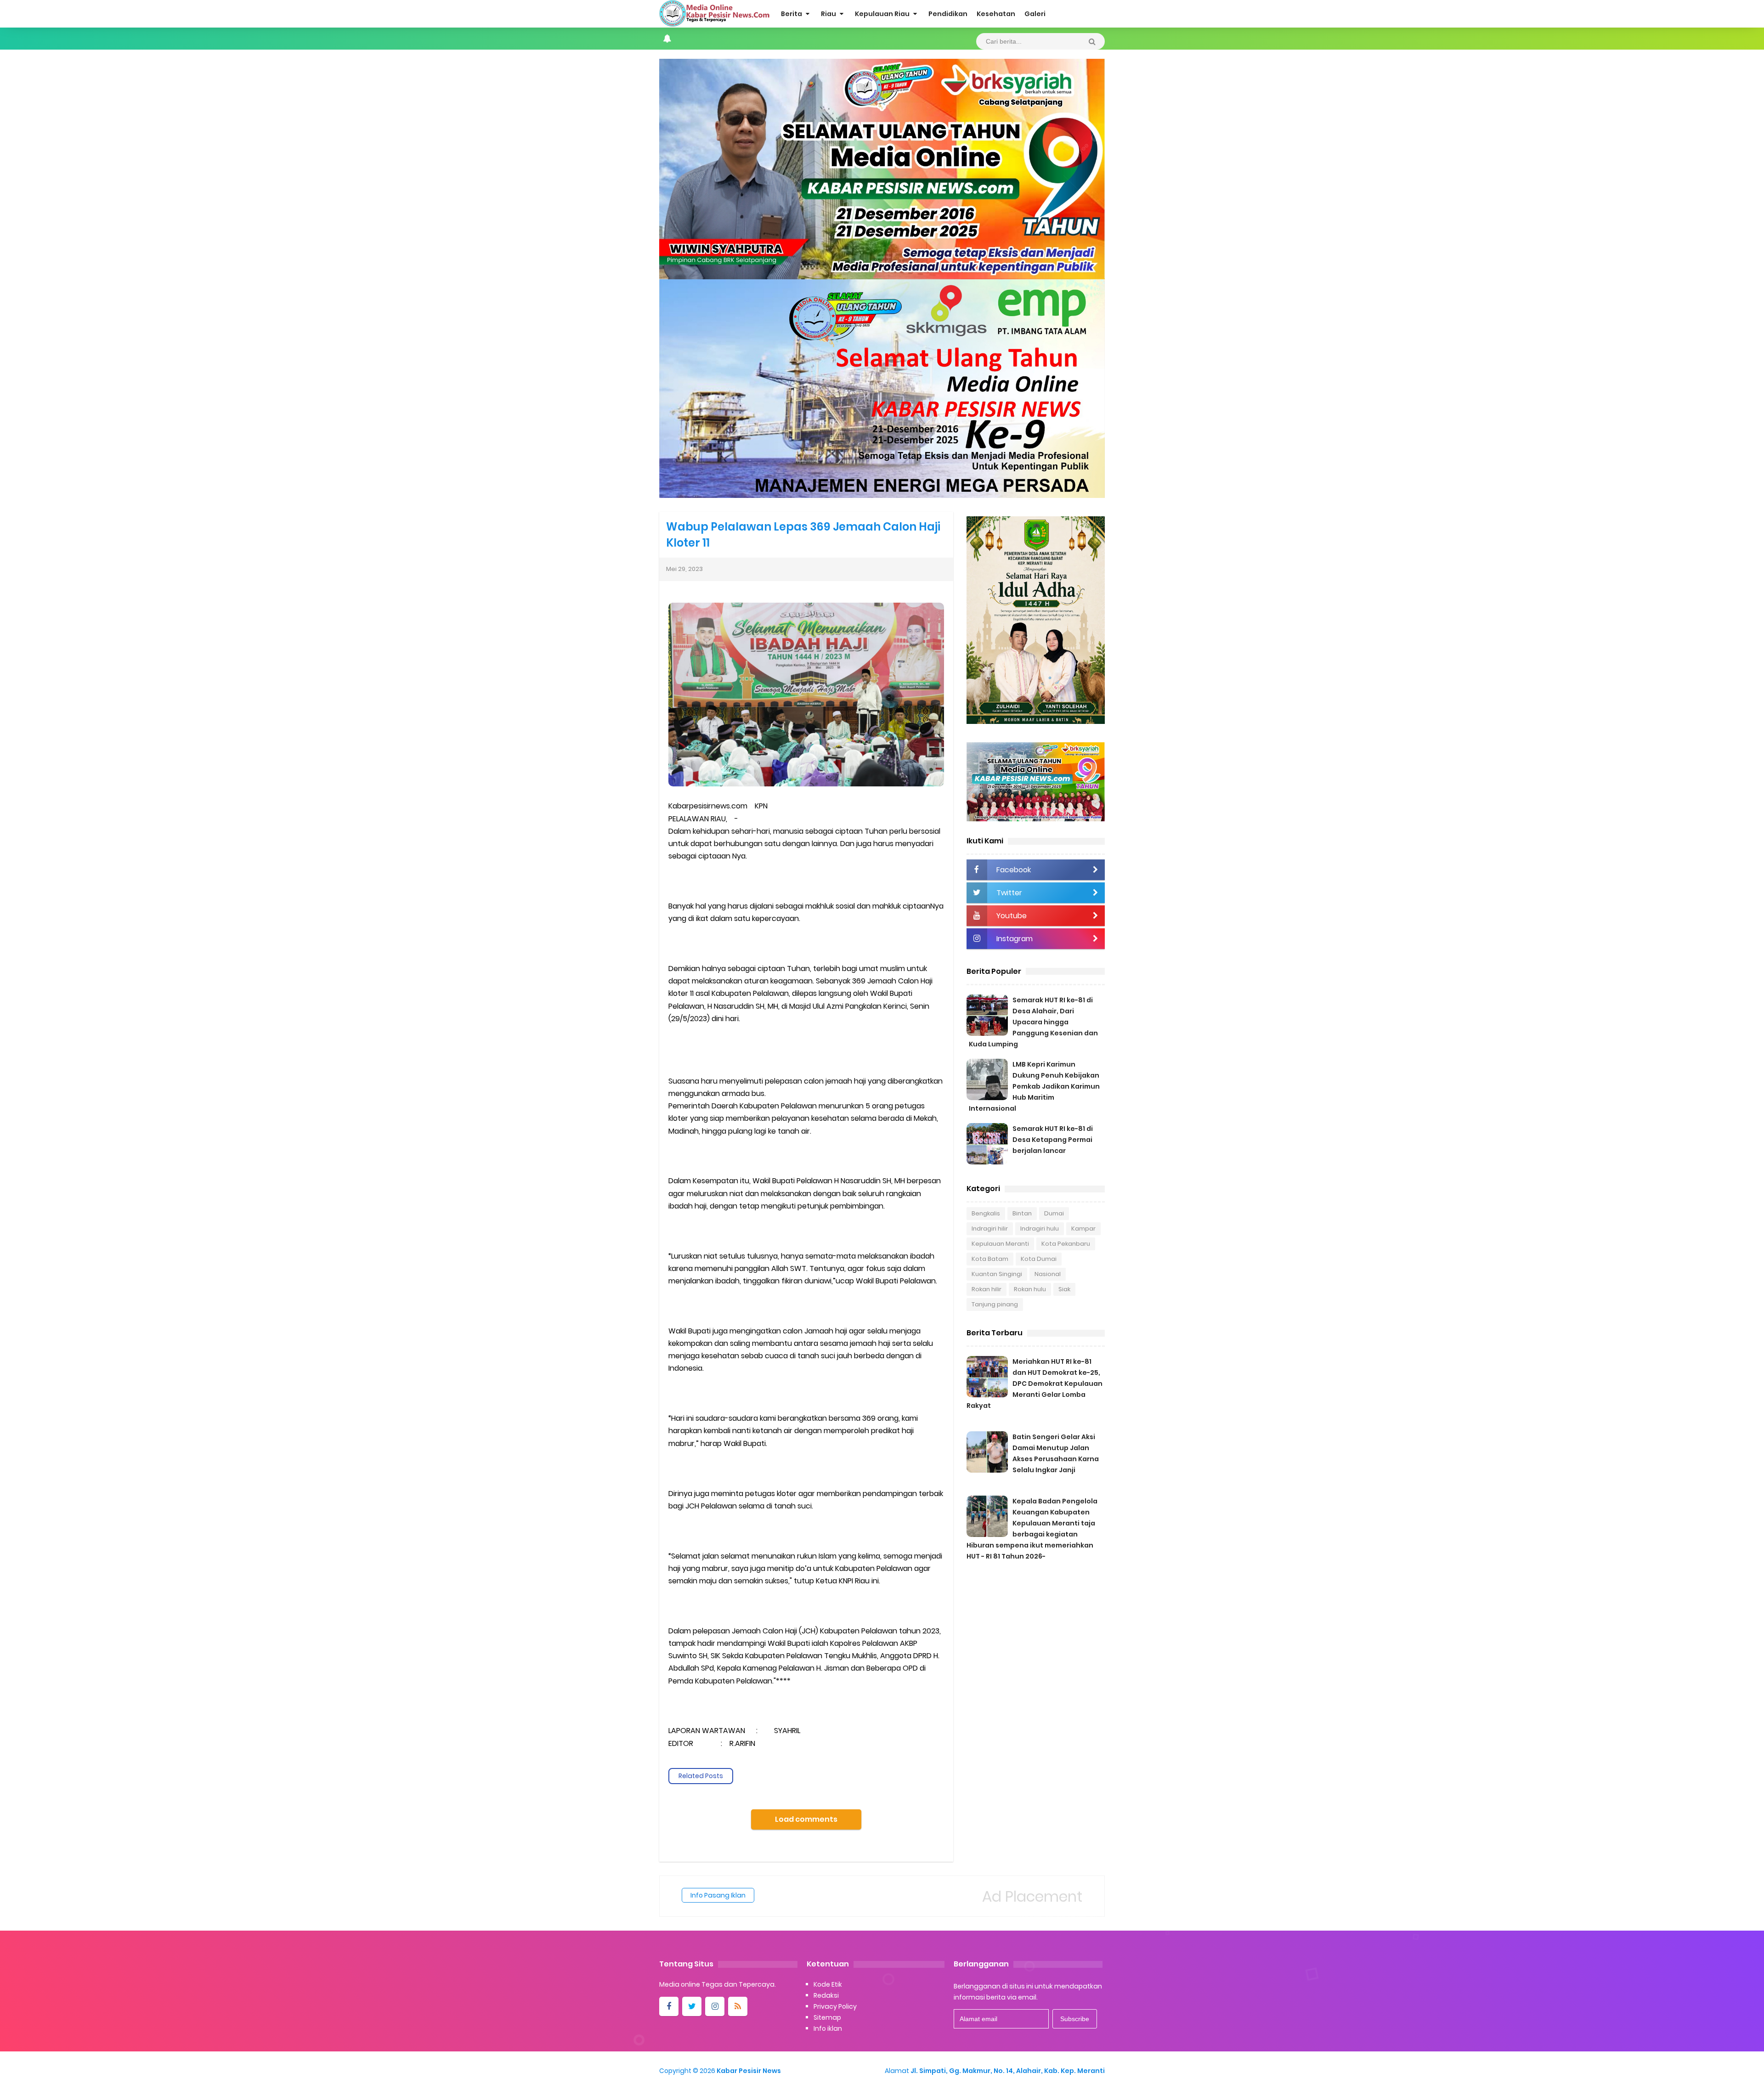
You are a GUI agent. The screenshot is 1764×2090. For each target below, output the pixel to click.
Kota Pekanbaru (1066, 1244)
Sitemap (827, 2017)
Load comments (806, 1819)
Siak (1064, 1289)
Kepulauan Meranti (1000, 1244)
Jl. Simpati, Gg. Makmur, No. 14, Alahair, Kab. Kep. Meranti (1008, 2071)
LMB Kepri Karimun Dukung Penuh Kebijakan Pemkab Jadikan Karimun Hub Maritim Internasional (1034, 1086)
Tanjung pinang (995, 1304)
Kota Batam (990, 1259)
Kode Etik (828, 1984)
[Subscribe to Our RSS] (738, 2006)
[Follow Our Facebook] (669, 2006)
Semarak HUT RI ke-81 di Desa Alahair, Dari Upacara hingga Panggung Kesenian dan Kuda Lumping (1033, 1022)
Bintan (1022, 1213)
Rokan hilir (987, 1289)
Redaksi (826, 1995)
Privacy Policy (835, 2006)
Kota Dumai (1039, 1259)
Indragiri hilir (990, 1229)
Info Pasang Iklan (718, 1895)
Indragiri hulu (1040, 1229)
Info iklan (828, 2028)
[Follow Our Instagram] (715, 2006)
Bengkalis (986, 1213)
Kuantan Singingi (997, 1274)
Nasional (1048, 1274)
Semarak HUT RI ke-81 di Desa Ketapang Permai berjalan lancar (1053, 1140)
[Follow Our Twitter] (692, 2006)
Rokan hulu (1030, 1289)
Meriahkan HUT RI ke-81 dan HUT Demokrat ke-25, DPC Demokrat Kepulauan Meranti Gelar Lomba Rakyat (1035, 1384)
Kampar (1083, 1229)
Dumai (1054, 1213)
